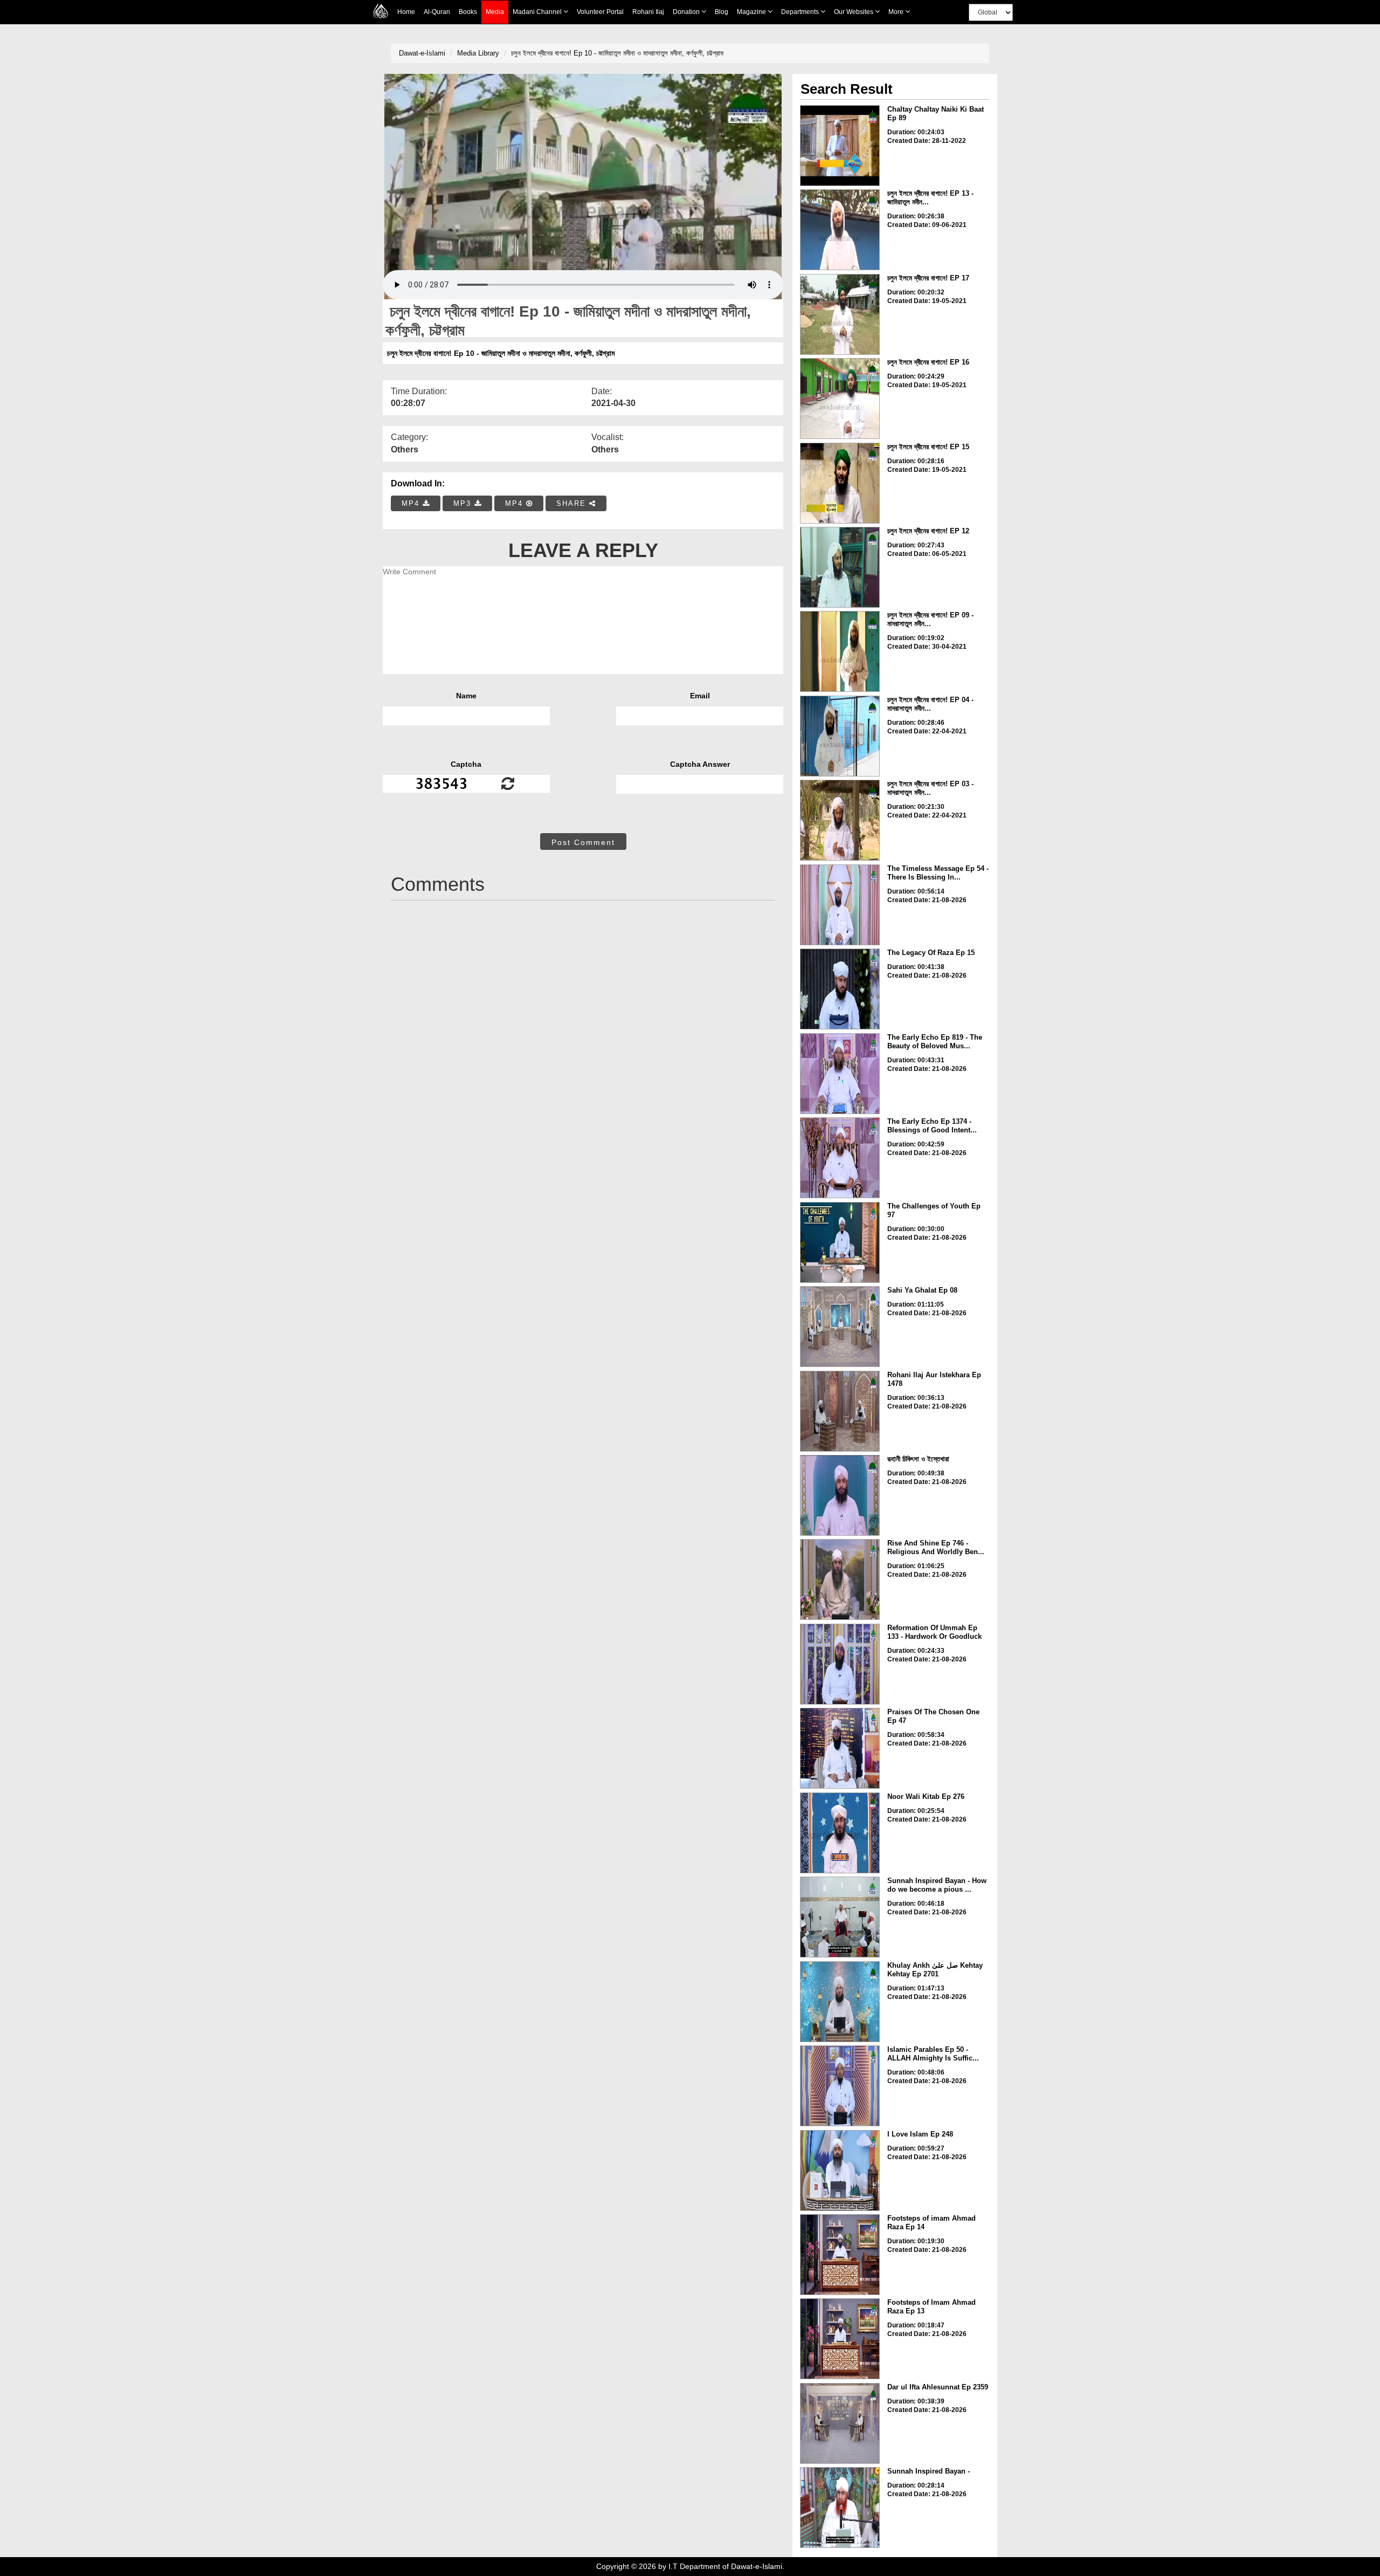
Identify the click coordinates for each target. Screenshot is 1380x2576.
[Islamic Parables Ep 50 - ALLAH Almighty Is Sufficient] (840, 2086)
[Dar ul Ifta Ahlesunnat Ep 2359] (840, 2423)
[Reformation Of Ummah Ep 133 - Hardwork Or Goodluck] (840, 1664)
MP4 (412, 503)
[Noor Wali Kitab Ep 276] (840, 1833)
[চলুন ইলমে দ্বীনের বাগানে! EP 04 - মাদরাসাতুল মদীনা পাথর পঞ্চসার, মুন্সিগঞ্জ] (840, 736)
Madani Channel (538, 12)
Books (468, 12)
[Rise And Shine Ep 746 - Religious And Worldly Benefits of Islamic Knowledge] (840, 1579)
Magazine (752, 12)
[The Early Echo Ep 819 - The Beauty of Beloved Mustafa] (840, 1074)
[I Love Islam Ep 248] (840, 2170)
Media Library (478, 53)
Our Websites (854, 12)
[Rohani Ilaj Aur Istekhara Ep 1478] (840, 1411)
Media (495, 12)
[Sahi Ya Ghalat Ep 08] (840, 1327)
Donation (687, 12)
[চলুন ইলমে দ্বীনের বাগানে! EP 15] (840, 483)
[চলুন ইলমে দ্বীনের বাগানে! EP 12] (840, 567)
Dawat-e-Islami (422, 53)
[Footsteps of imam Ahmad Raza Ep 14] (840, 2255)
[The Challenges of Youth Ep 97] (840, 1242)
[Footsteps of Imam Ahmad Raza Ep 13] (840, 2339)
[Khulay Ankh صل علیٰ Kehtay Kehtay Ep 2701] (840, 2002)
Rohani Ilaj (648, 12)
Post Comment (583, 842)
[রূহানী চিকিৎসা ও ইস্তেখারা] (840, 1495)
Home (406, 12)
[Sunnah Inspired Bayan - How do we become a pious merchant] (840, 1917)
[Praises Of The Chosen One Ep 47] (840, 1748)
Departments (801, 12)
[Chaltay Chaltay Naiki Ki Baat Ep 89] (840, 146)
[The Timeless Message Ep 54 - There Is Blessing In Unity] (840, 905)
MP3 (464, 503)
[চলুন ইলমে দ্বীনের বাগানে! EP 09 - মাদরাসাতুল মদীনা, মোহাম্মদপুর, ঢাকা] (840, 651)
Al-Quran (437, 12)
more (897, 12)
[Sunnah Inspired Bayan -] (840, 2508)
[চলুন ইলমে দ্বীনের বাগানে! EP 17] (840, 314)
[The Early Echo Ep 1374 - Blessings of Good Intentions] (840, 1158)
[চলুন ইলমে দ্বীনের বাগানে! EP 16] (840, 399)
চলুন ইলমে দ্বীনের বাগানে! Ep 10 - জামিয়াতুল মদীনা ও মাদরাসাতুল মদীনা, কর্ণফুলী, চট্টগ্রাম (617, 53)
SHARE (573, 503)
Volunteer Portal (600, 12)
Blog (722, 12)
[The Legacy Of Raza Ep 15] (840, 989)
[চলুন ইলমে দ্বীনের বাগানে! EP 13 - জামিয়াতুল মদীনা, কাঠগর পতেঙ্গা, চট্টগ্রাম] (840, 230)
